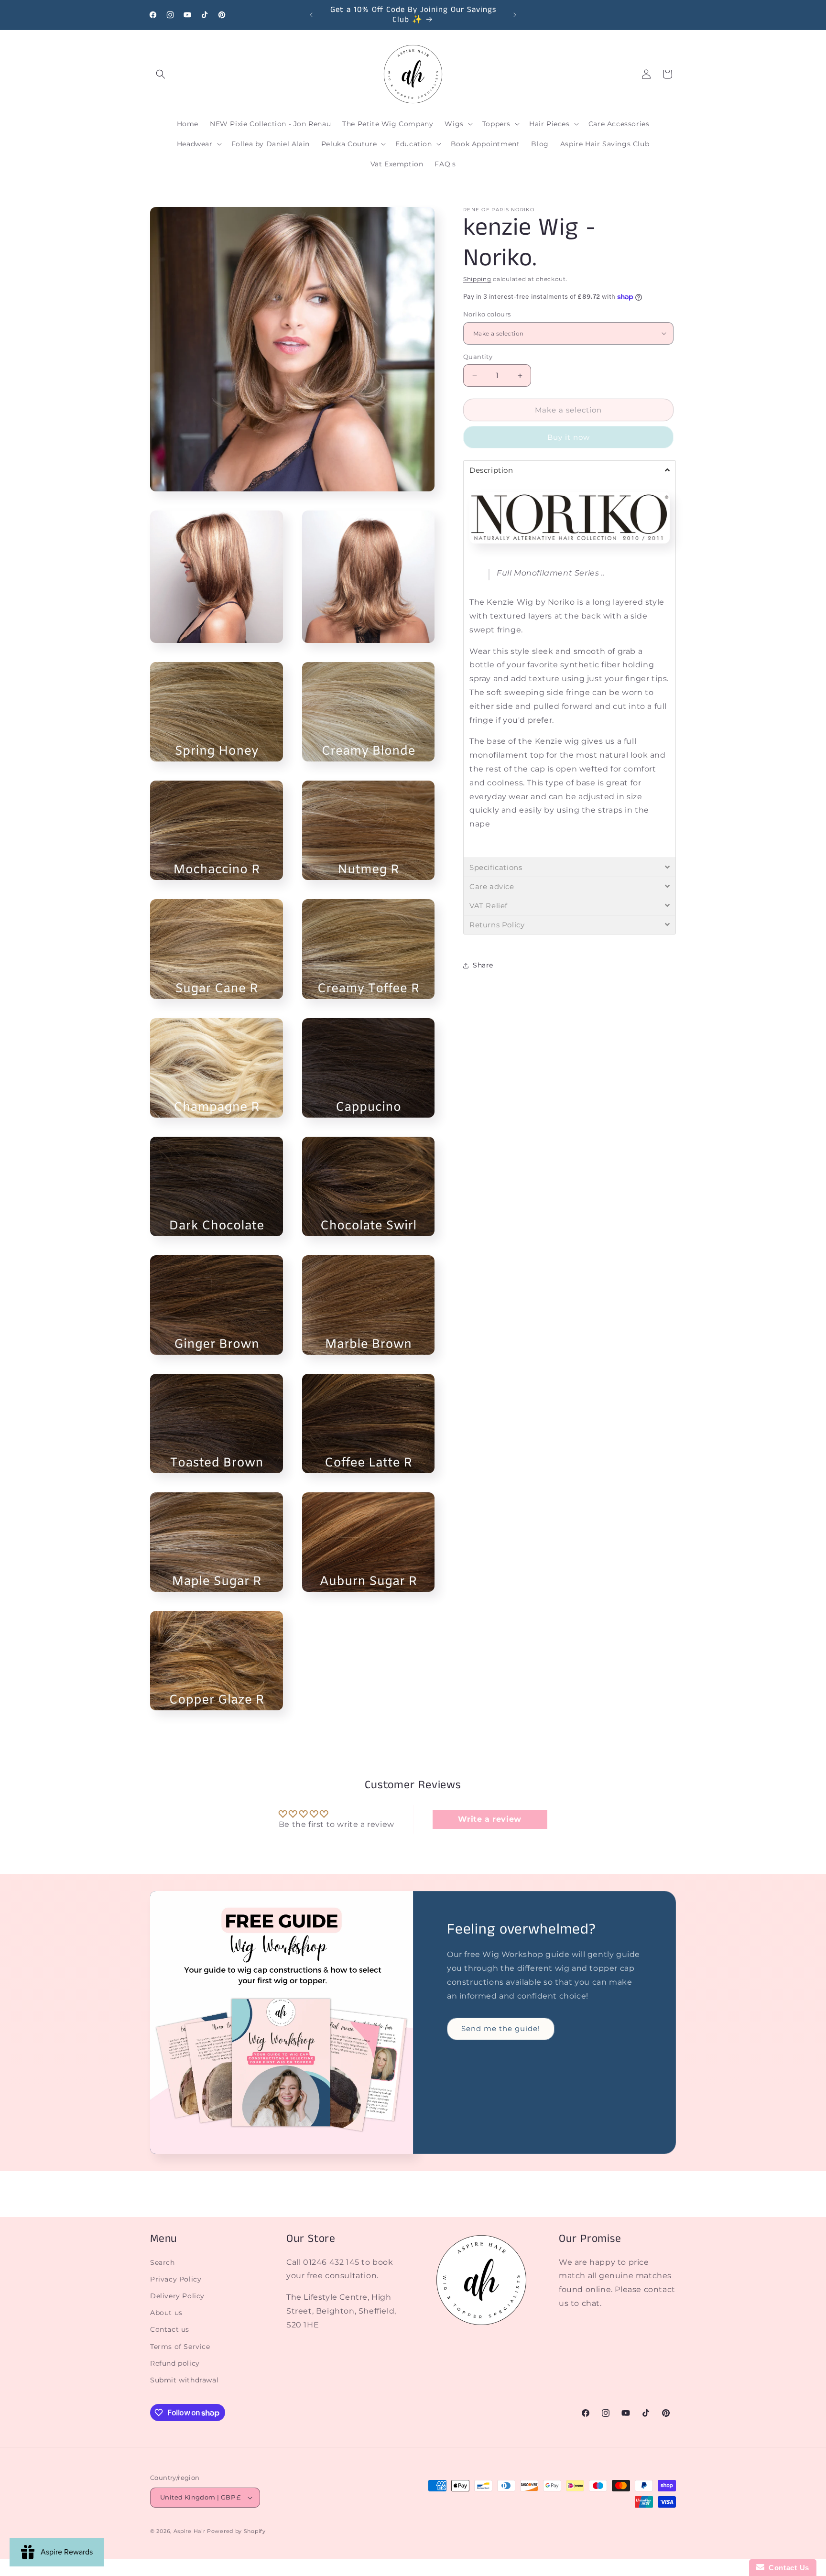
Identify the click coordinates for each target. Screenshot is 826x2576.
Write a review (489, 1819)
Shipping (477, 279)
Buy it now (569, 437)
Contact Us (787, 2568)
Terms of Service (180, 2347)
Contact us (170, 2329)
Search (163, 2262)
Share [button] (483, 965)
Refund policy (175, 2363)
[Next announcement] (515, 15)
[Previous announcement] (311, 15)
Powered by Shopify (236, 2531)
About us (166, 2313)
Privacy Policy (176, 2279)
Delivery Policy (177, 2296)
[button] (161, 74)
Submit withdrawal (184, 2380)
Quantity (478, 357)
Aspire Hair (190, 2531)
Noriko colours (487, 314)
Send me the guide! (501, 2028)
